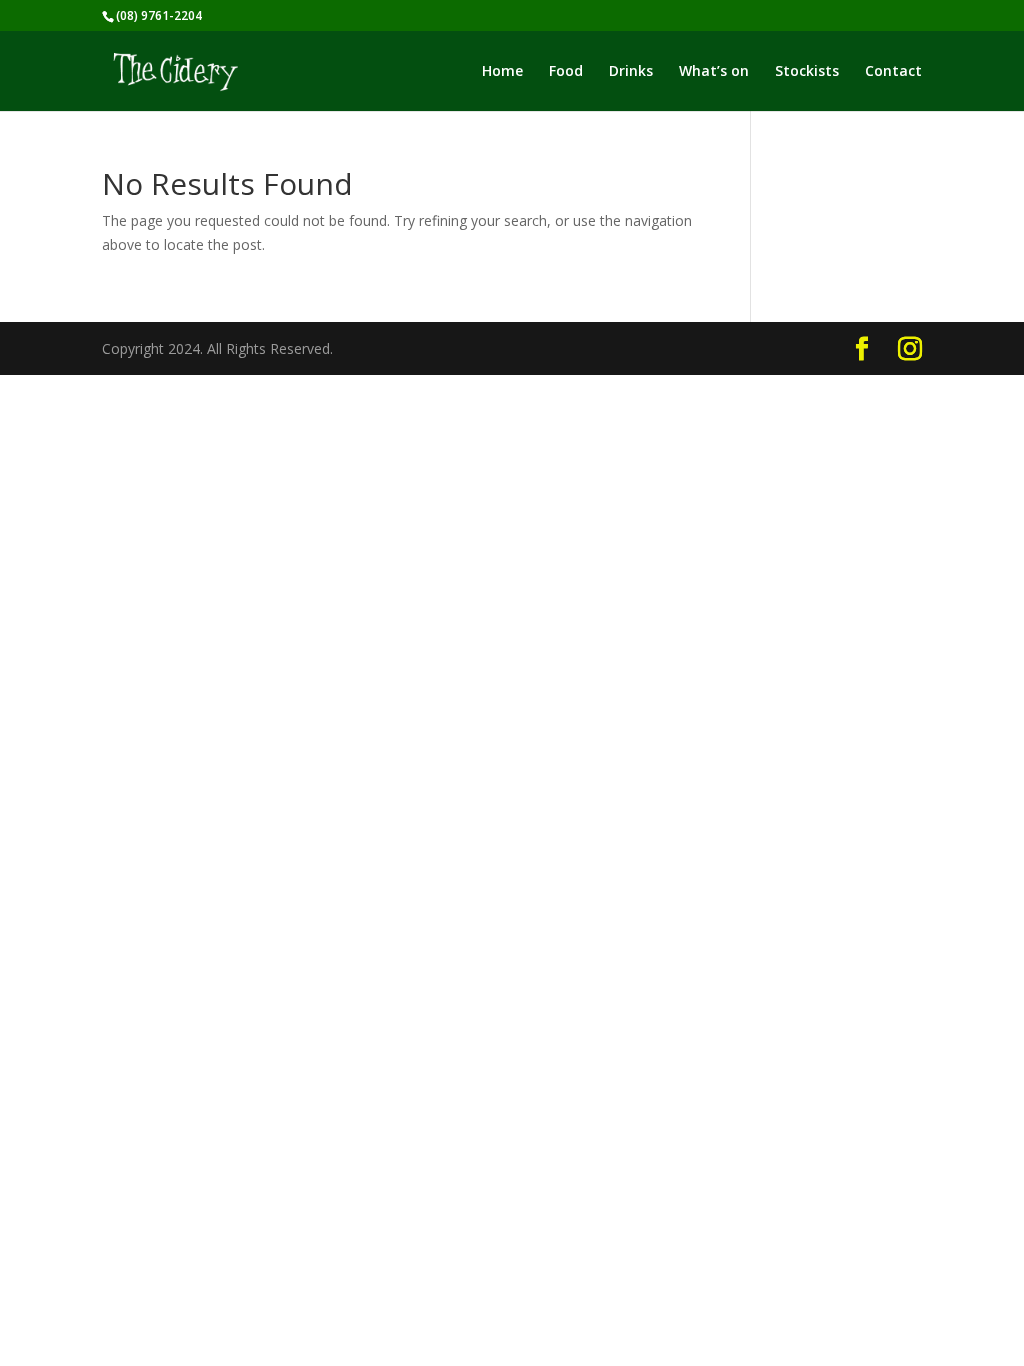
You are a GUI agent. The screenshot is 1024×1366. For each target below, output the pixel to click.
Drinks (631, 72)
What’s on (714, 72)
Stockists (807, 72)
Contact (893, 72)
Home (502, 72)
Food (566, 72)
